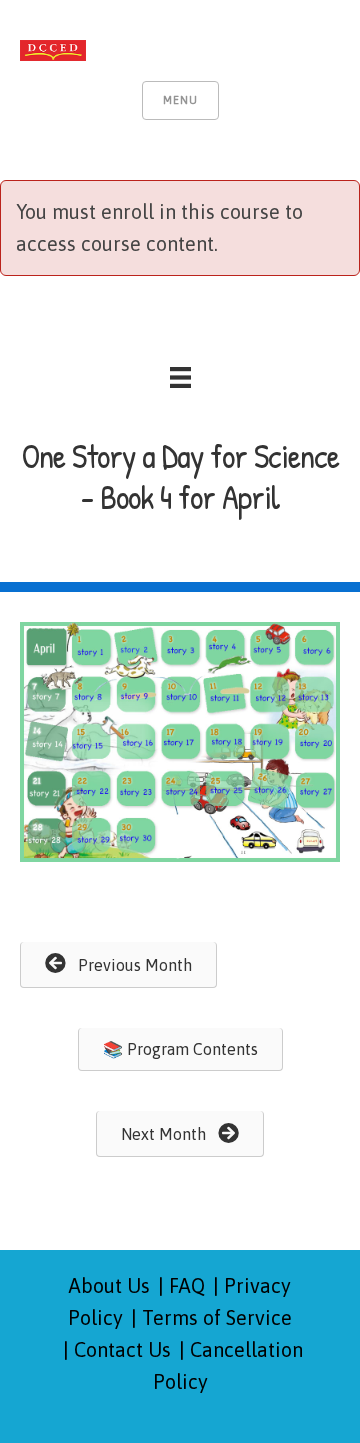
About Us (109, 1285)
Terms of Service (217, 1317)
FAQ (187, 1285)
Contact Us (122, 1349)
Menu (180, 100)
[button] (118, 965)
